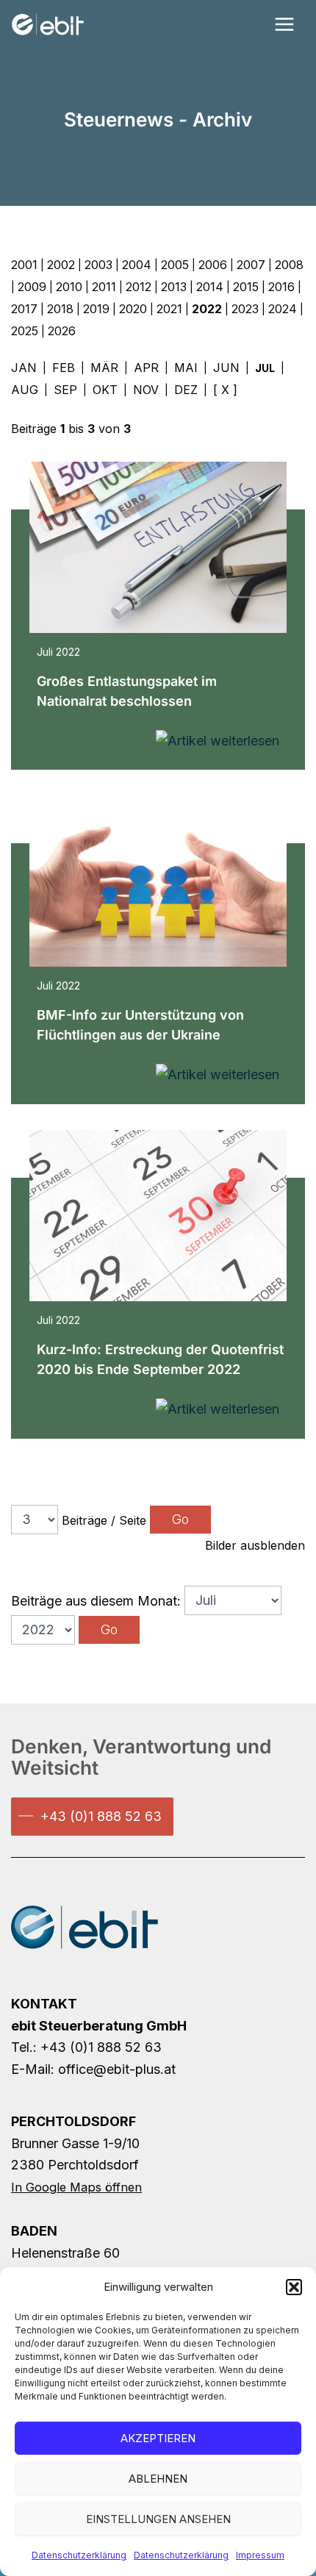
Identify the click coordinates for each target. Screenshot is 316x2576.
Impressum (260, 2555)
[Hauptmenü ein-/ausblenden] (284, 25)
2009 (32, 287)
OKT (105, 390)
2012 (139, 287)
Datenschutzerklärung (79, 2555)
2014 (210, 287)
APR (146, 368)
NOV (146, 390)
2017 (24, 309)
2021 (169, 309)
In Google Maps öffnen (76, 2187)
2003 (98, 265)
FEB (64, 368)
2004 (137, 265)
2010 (69, 287)
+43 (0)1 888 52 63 (101, 1816)
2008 (289, 265)
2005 (175, 265)
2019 (96, 309)
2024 (283, 309)
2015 (246, 287)
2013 (174, 287)
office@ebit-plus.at (117, 2069)
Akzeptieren (158, 2438)
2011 (104, 287)
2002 (61, 265)
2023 (245, 309)
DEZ (186, 390)
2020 (133, 309)
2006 (213, 265)
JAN (24, 368)
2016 (281, 287)
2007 (251, 265)
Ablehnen (158, 2479)
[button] (294, 2287)
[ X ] (225, 390)
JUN (226, 368)
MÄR (104, 368)
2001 (24, 265)
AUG (25, 390)
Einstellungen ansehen (158, 2519)
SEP (65, 390)
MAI (186, 368)
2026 (62, 331)
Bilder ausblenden (255, 1545)
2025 (25, 331)
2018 (60, 309)
